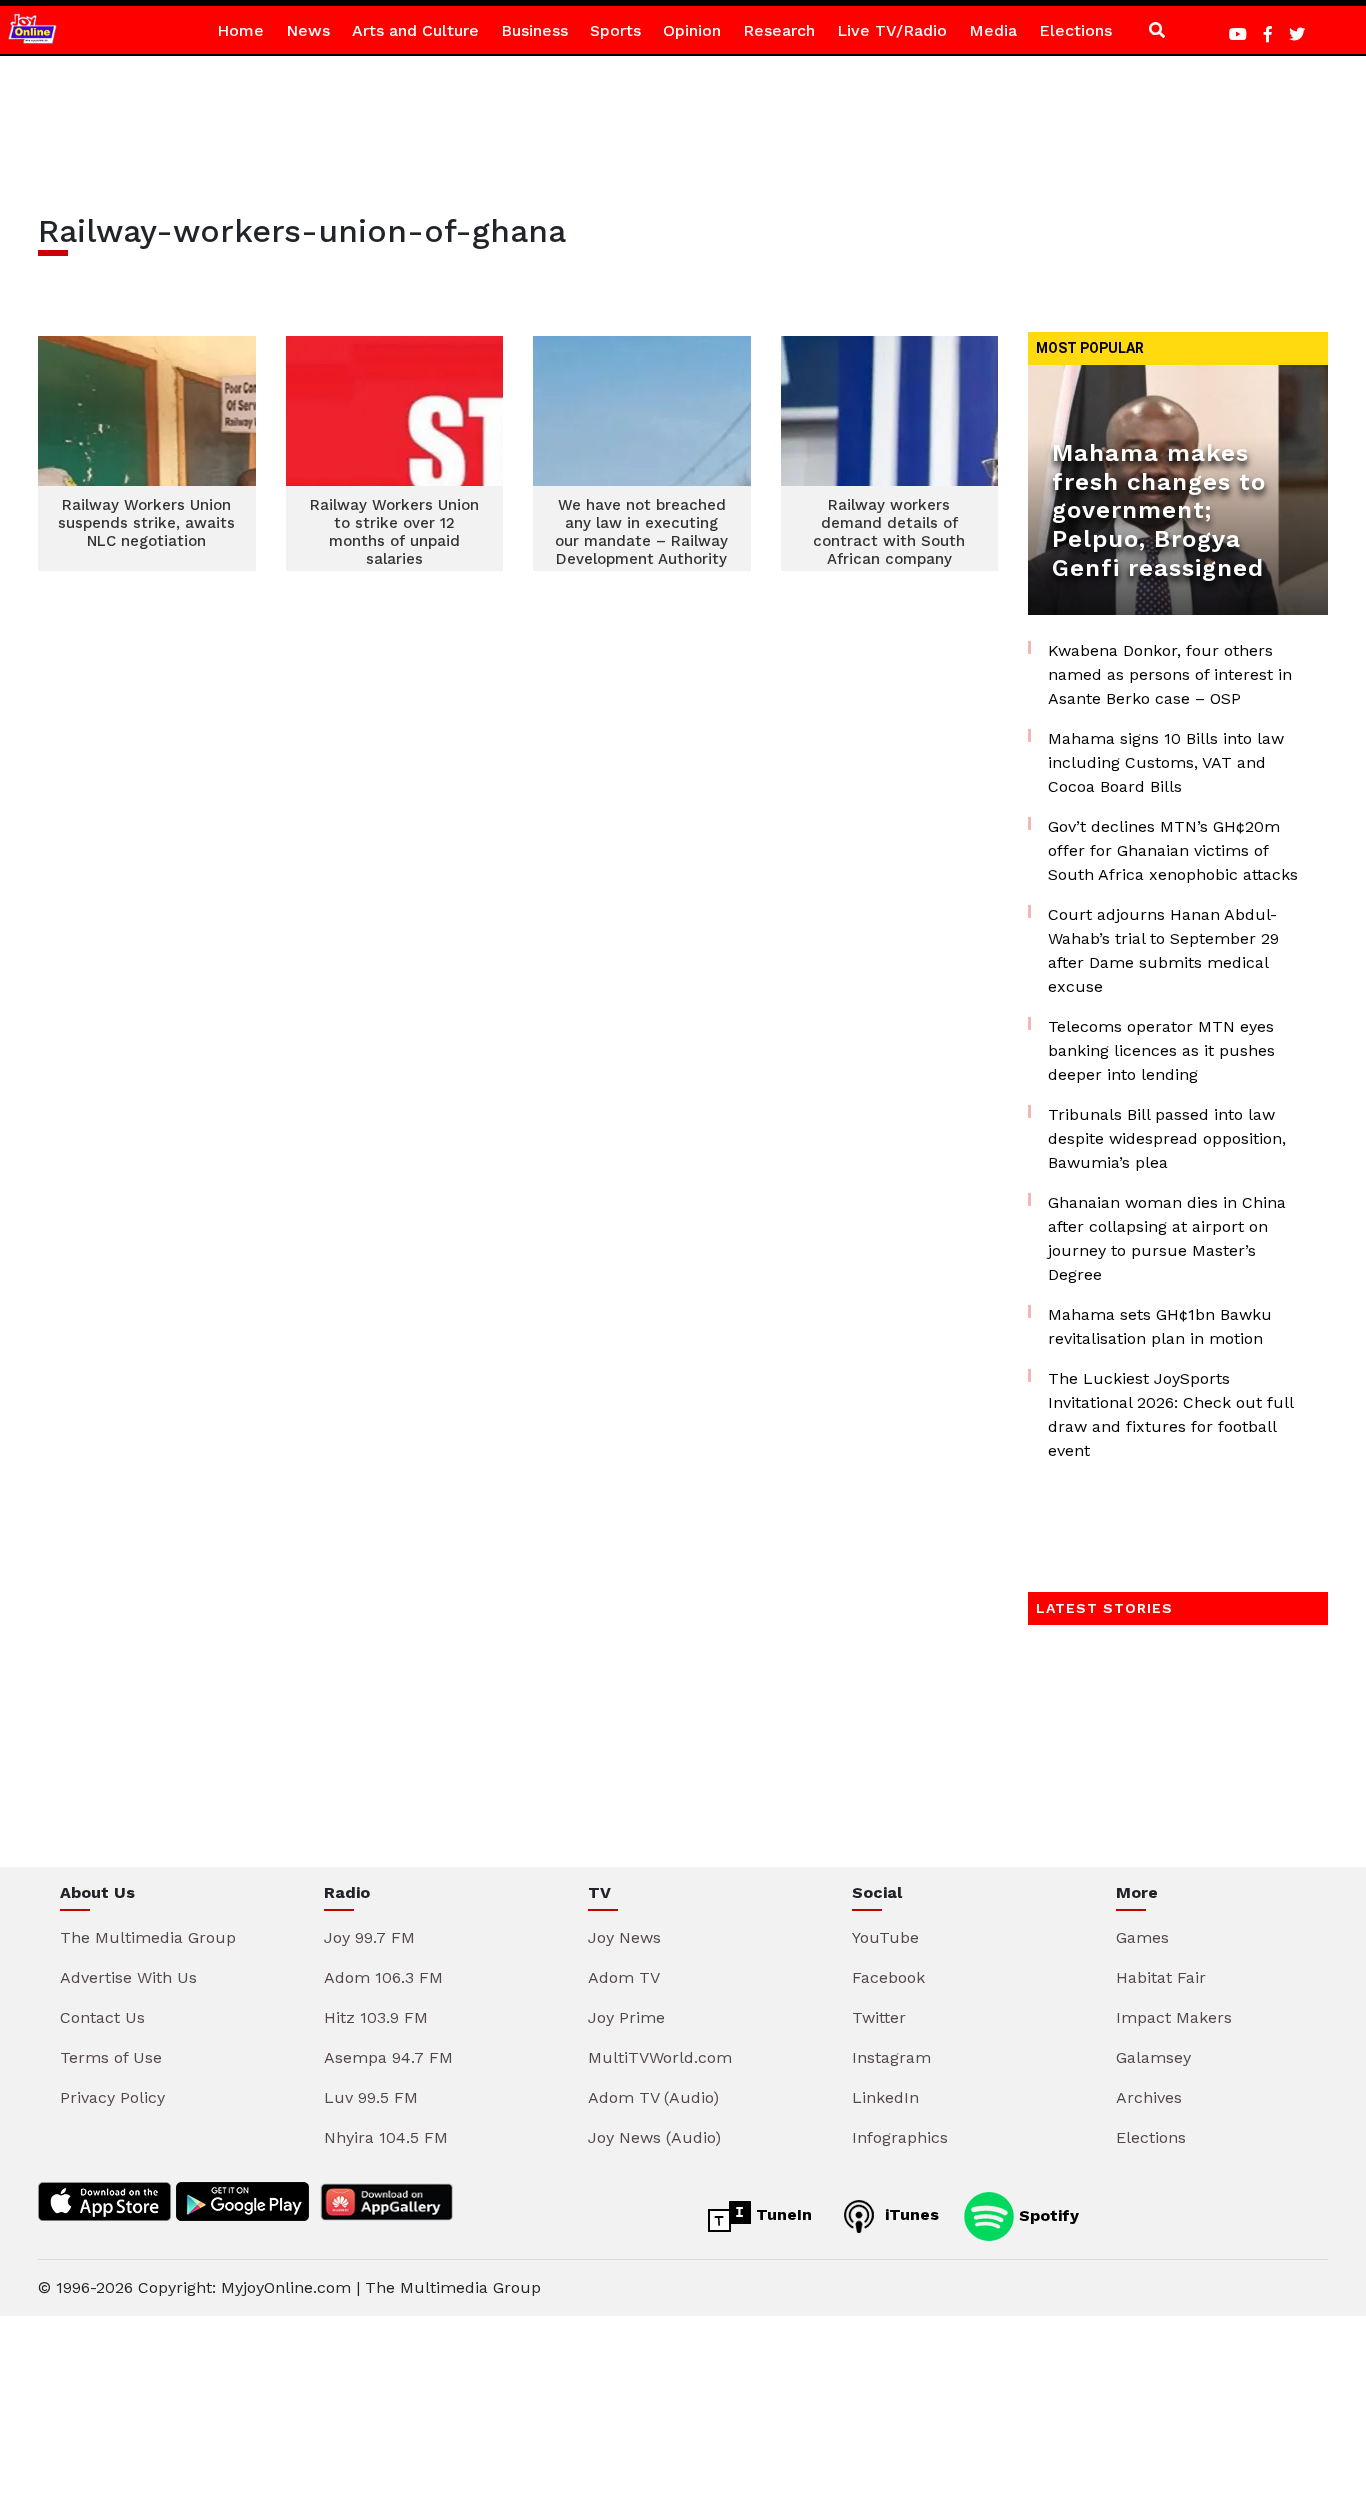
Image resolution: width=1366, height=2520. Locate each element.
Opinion (692, 30)
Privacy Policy (112, 2097)
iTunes (909, 2214)
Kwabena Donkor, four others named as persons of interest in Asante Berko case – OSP (1170, 674)
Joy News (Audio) (654, 2137)
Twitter (879, 2017)
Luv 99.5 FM (371, 2097)
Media (993, 30)
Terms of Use (111, 2057)
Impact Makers (1174, 2017)
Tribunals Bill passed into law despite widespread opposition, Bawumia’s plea (1167, 1138)
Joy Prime (626, 2017)
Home (240, 30)
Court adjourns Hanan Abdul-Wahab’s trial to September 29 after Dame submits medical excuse (1163, 950)
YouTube (885, 1937)
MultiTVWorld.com (660, 2057)
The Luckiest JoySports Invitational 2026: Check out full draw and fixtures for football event (1170, 1414)
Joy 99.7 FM (369, 1937)
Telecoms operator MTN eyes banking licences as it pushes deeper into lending (1161, 1050)
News (308, 30)
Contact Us (102, 2017)
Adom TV (624, 1977)
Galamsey (1153, 2057)
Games (1142, 1937)
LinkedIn (885, 2097)
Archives (1149, 2097)
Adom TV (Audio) (653, 2097)
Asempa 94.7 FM (388, 2057)
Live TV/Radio (892, 30)
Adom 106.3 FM (383, 1977)
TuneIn (781, 2214)
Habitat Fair (1161, 1977)
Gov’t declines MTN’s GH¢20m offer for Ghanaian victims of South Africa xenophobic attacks (1173, 850)
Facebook (888, 1977)
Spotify (1046, 2214)
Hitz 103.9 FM (376, 2017)
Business (534, 30)
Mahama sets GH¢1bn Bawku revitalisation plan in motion (1160, 1326)
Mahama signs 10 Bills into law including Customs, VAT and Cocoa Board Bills (1166, 762)
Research (779, 30)
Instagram (891, 2057)
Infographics (900, 2137)
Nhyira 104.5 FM (386, 2137)
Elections (1075, 30)
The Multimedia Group (148, 1937)
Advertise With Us (128, 1977)
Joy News (624, 1937)
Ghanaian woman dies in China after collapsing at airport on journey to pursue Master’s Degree (1167, 1238)
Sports (615, 30)
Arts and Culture (415, 30)
